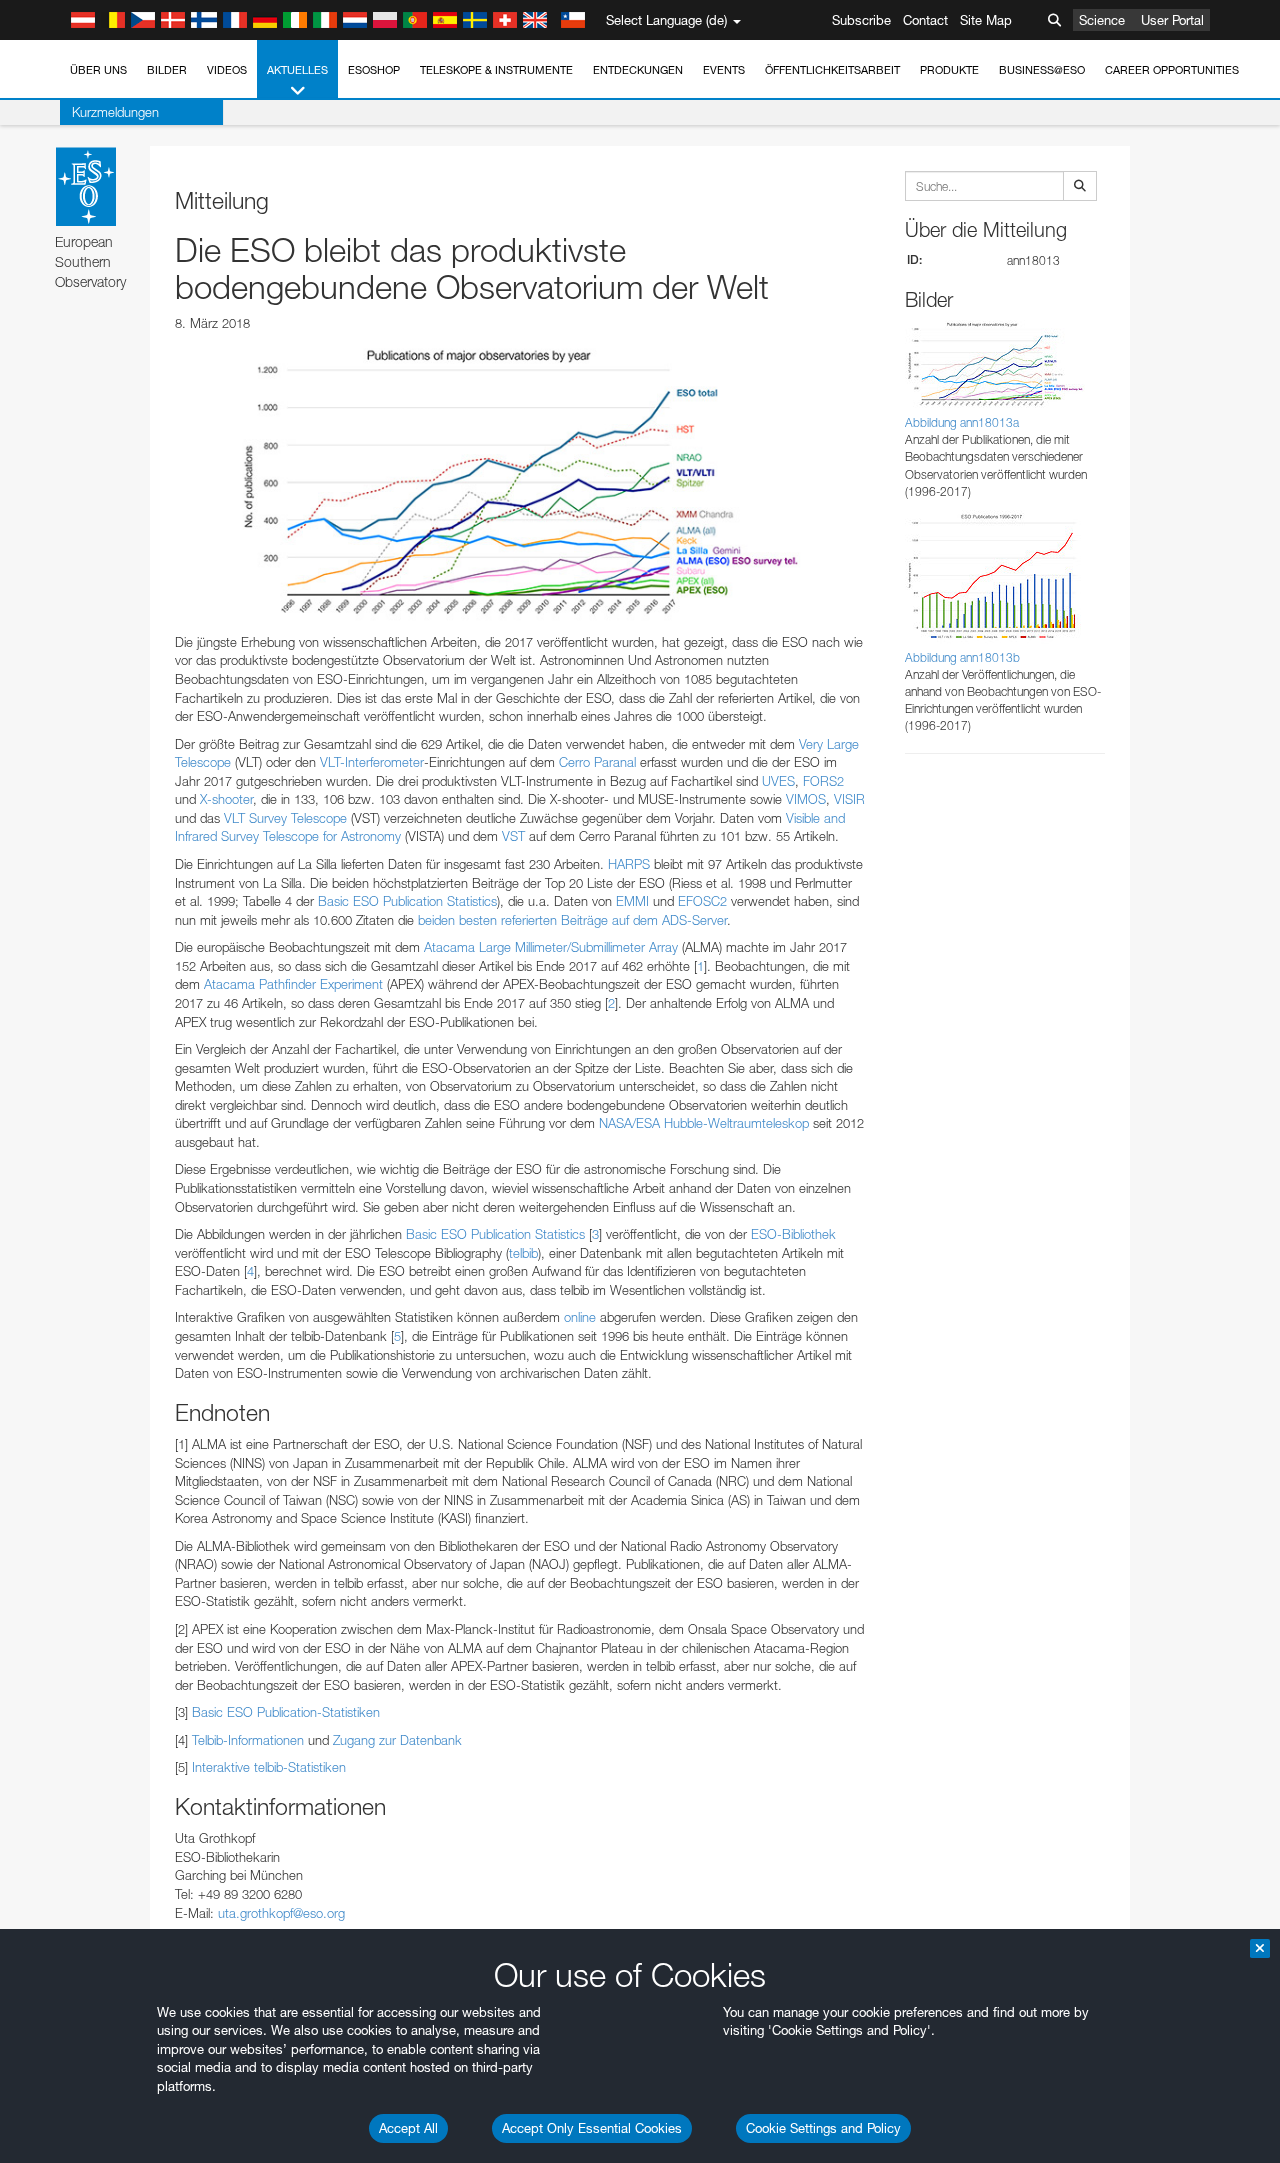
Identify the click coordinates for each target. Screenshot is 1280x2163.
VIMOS (806, 799)
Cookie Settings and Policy (823, 2128)
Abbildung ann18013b (962, 657)
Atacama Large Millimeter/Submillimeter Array (551, 947)
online (580, 1317)
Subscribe (861, 20)
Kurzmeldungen (115, 112)
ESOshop (374, 70)
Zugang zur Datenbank (397, 1740)
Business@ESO (1042, 70)
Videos (227, 70)
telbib (523, 1253)
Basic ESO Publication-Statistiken (286, 1712)
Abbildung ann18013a (962, 422)
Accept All (408, 2128)
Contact (925, 20)
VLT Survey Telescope (285, 818)
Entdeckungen (638, 70)
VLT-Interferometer (372, 762)
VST (513, 836)
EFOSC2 (702, 901)
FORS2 (823, 781)
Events (724, 70)
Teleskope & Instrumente (496, 70)
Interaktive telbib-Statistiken (269, 1767)
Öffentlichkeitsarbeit (832, 70)
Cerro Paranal (597, 762)
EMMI (632, 901)
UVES (778, 781)
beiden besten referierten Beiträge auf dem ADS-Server (572, 920)
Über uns (98, 70)
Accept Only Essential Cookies (592, 2128)
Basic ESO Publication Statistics (407, 901)
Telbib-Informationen (248, 1740)
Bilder (167, 70)
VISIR (849, 799)
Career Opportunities (1172, 70)
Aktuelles (297, 70)
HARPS (629, 864)
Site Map (986, 20)
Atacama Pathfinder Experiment (293, 984)
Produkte (949, 70)
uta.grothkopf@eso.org (281, 1913)
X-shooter (226, 799)
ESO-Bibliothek (793, 1234)
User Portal (1172, 20)
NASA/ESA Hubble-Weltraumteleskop (704, 1123)
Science (1102, 20)
